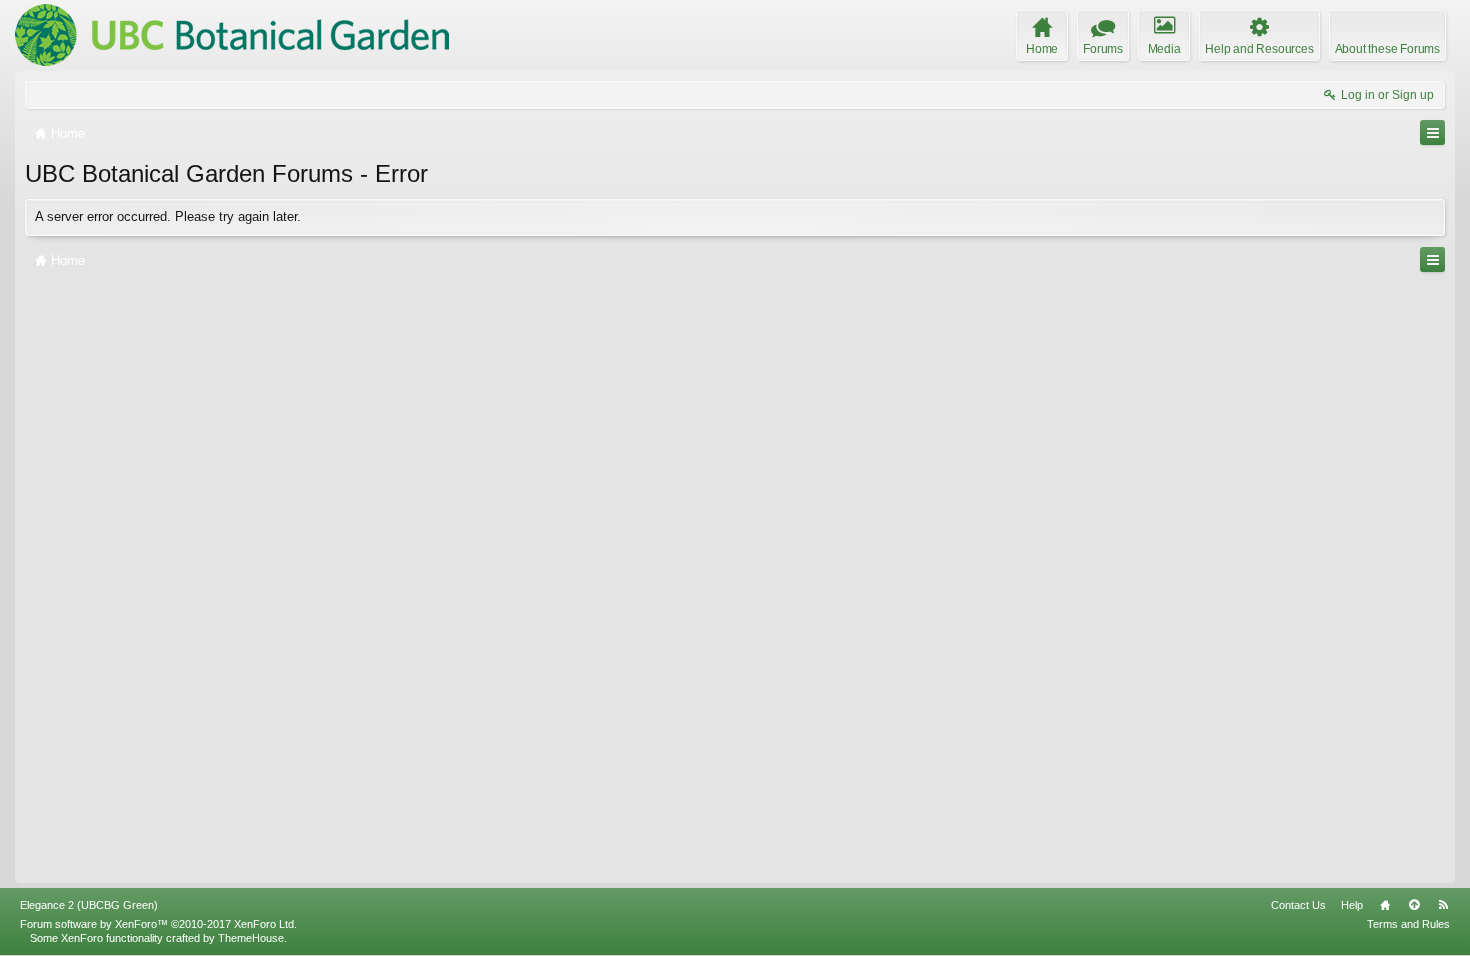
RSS (1443, 905)
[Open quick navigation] (1432, 132)
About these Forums (1387, 49)
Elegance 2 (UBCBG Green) (89, 905)
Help (1352, 905)
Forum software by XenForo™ (158, 924)
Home (1385, 905)
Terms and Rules (1408, 924)
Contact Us (1298, 905)
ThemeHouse (251, 938)
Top (1414, 905)
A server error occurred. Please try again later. (168, 216)
